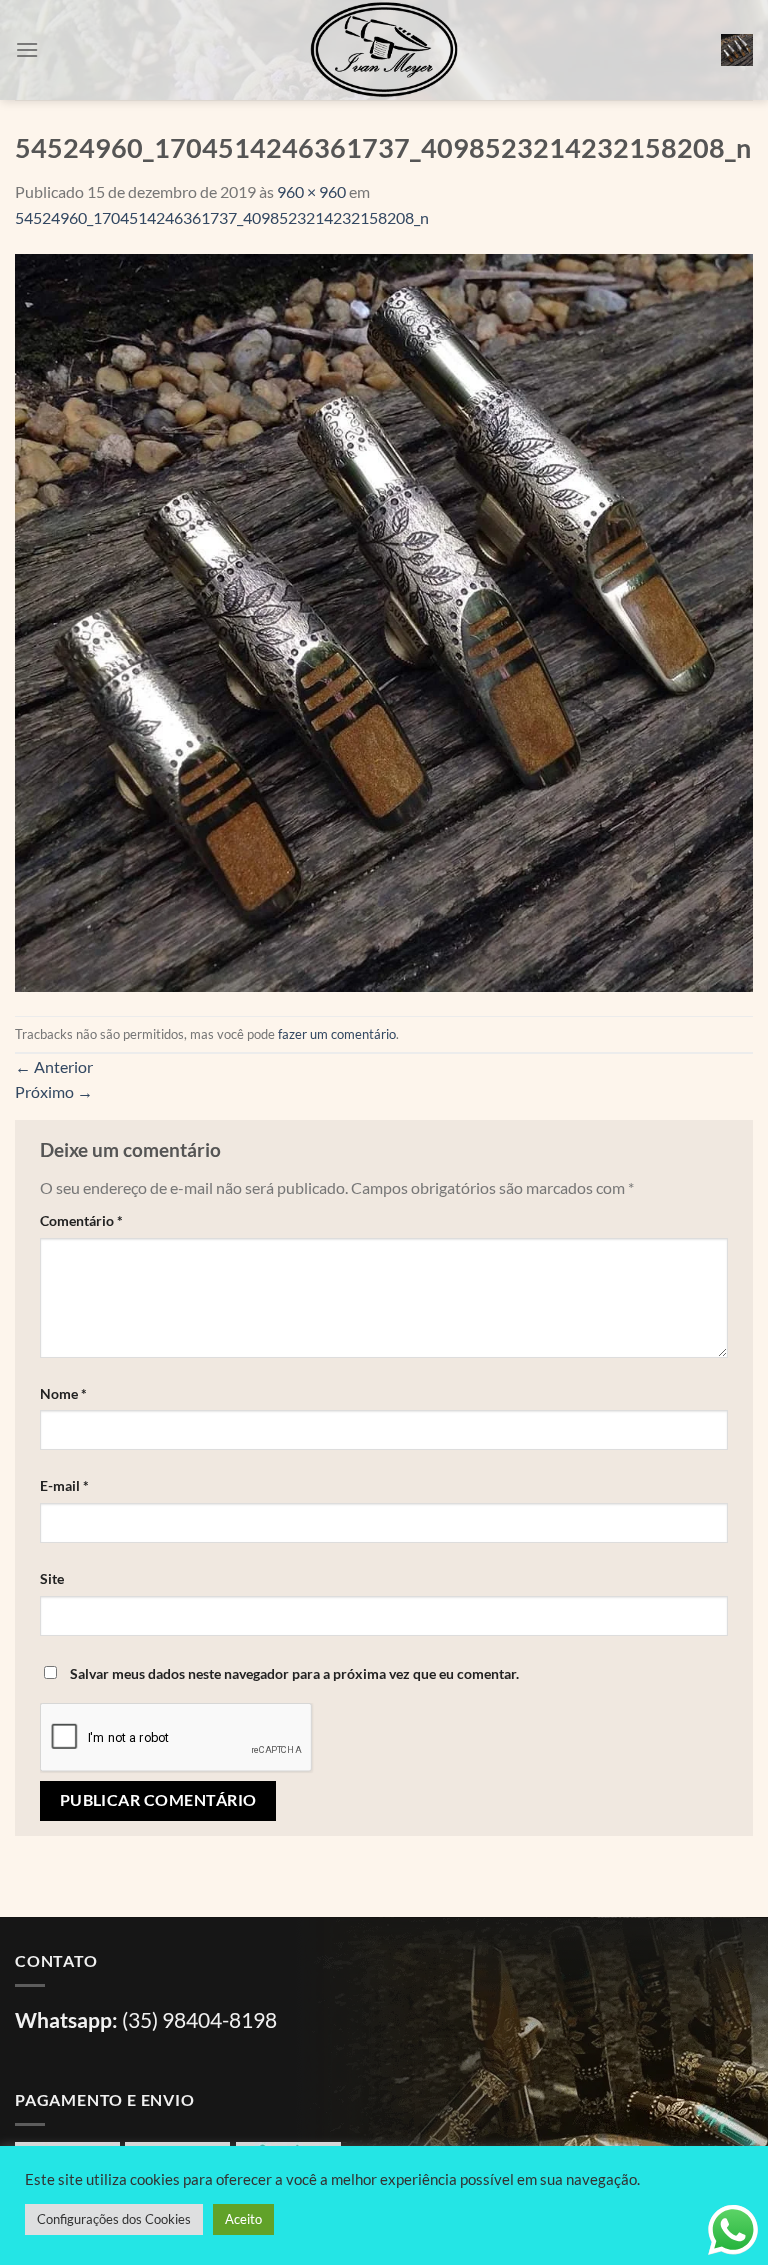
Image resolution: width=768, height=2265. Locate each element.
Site (52, 1578)
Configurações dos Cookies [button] (114, 2219)
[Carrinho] (737, 50)
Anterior (54, 1066)
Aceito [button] (243, 2219)
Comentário (81, 1220)
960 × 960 (311, 191)
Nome (63, 1393)
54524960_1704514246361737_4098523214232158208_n (222, 217)
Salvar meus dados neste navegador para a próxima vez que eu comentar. (294, 1673)
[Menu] (27, 49)
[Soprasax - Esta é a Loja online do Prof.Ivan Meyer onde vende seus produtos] (384, 50)
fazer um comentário (337, 1034)
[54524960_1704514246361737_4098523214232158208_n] (384, 620)
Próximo (54, 1091)
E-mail (64, 1485)
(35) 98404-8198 (199, 2019)
